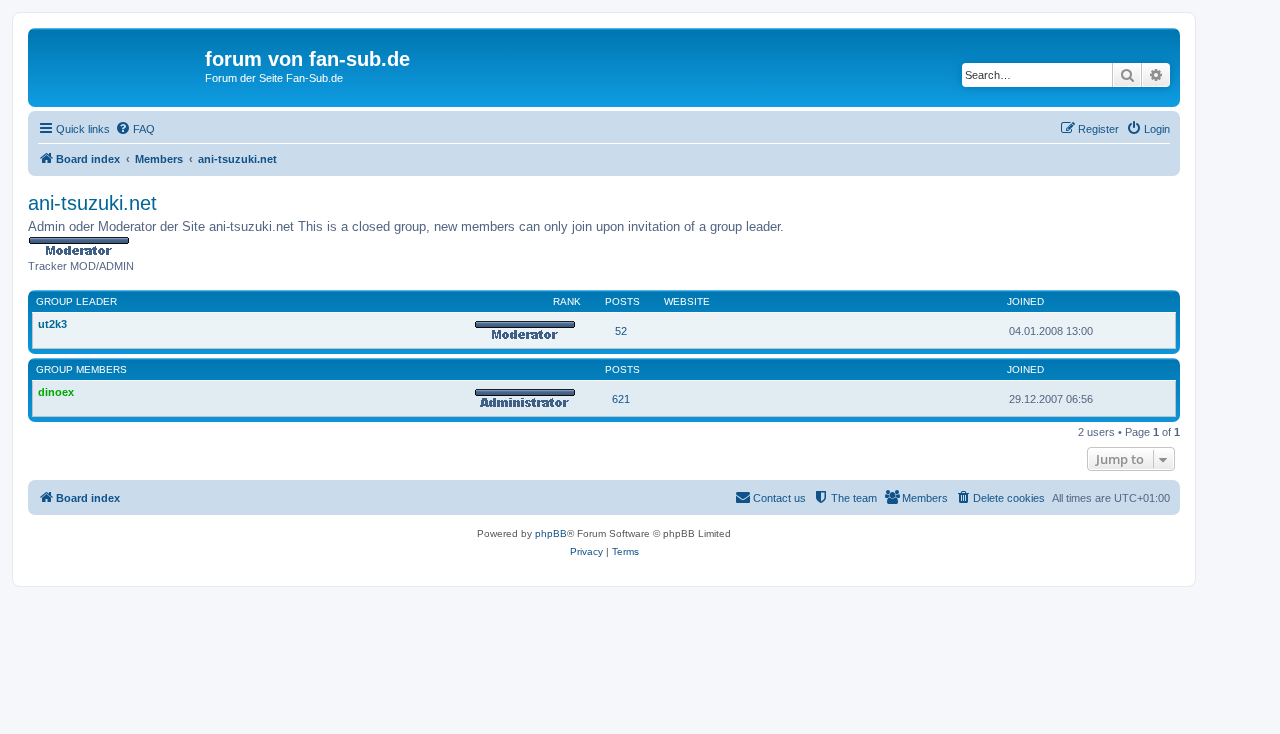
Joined (1025, 301)
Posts (622, 301)
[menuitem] (135, 129)
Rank (567, 301)
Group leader (76, 301)
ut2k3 (52, 324)
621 (621, 399)
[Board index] (119, 65)
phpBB (551, 533)
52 (621, 331)
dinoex (56, 392)
